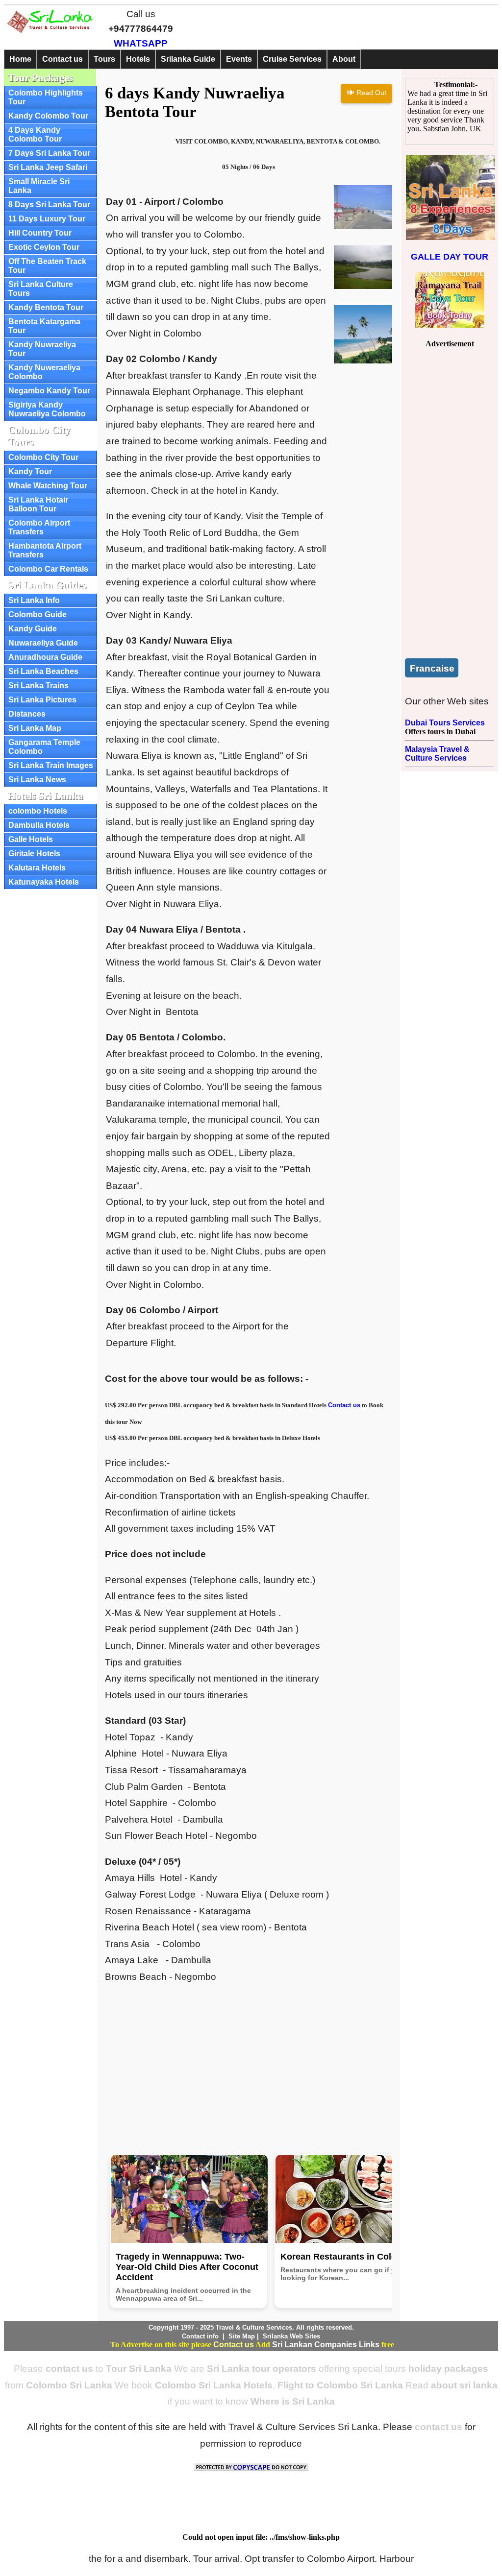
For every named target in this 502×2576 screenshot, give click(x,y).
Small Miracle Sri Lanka (39, 186)
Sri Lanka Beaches (43, 671)
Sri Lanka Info (34, 600)
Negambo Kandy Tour (49, 391)
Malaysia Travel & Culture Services (437, 754)
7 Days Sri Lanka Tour (49, 153)
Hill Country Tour (40, 233)
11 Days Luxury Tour (47, 219)
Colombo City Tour (43, 457)
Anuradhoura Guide (45, 657)
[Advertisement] (249, 2063)
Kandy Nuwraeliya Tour (42, 349)
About (344, 59)
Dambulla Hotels (39, 825)
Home (20, 59)
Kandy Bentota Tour (46, 307)
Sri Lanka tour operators (262, 2369)
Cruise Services (292, 59)
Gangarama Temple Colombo (44, 747)
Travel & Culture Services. (255, 2327)
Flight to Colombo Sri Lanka (340, 2385)
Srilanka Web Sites (291, 2336)
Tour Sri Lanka (139, 2369)
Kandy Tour (30, 471)
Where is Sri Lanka (293, 2401)
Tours (104, 59)
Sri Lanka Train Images (51, 765)
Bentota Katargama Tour (44, 326)
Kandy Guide (33, 629)
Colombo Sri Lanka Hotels (214, 2385)
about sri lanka (464, 2385)
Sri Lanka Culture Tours (41, 289)
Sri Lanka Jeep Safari (48, 167)
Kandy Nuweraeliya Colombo (44, 372)
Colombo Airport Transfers (39, 527)
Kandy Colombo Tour (48, 116)
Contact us (63, 59)
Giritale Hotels (34, 854)
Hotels (138, 59)
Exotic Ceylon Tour (44, 247)
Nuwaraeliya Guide (43, 643)
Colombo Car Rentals (48, 569)
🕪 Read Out (366, 93)
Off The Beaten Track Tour (47, 266)
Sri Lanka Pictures (42, 700)
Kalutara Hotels (37, 868)
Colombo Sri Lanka (69, 2385)
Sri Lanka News (37, 780)
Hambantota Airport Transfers (45, 550)
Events (239, 59)
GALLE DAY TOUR (450, 257)
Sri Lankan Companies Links (326, 2345)
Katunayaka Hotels (44, 882)
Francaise (432, 668)
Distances (27, 714)
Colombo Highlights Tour (46, 97)
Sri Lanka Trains (38, 686)
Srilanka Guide (188, 59)
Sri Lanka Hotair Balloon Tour (38, 504)
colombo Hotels (38, 811)
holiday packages (448, 2369)
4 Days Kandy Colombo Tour (35, 134)
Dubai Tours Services (445, 723)
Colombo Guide (38, 614)
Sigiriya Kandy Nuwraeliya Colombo (47, 409)
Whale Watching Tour (48, 486)
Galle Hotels (31, 839)
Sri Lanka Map (35, 728)
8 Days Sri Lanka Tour (49, 205)
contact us (69, 2369)
